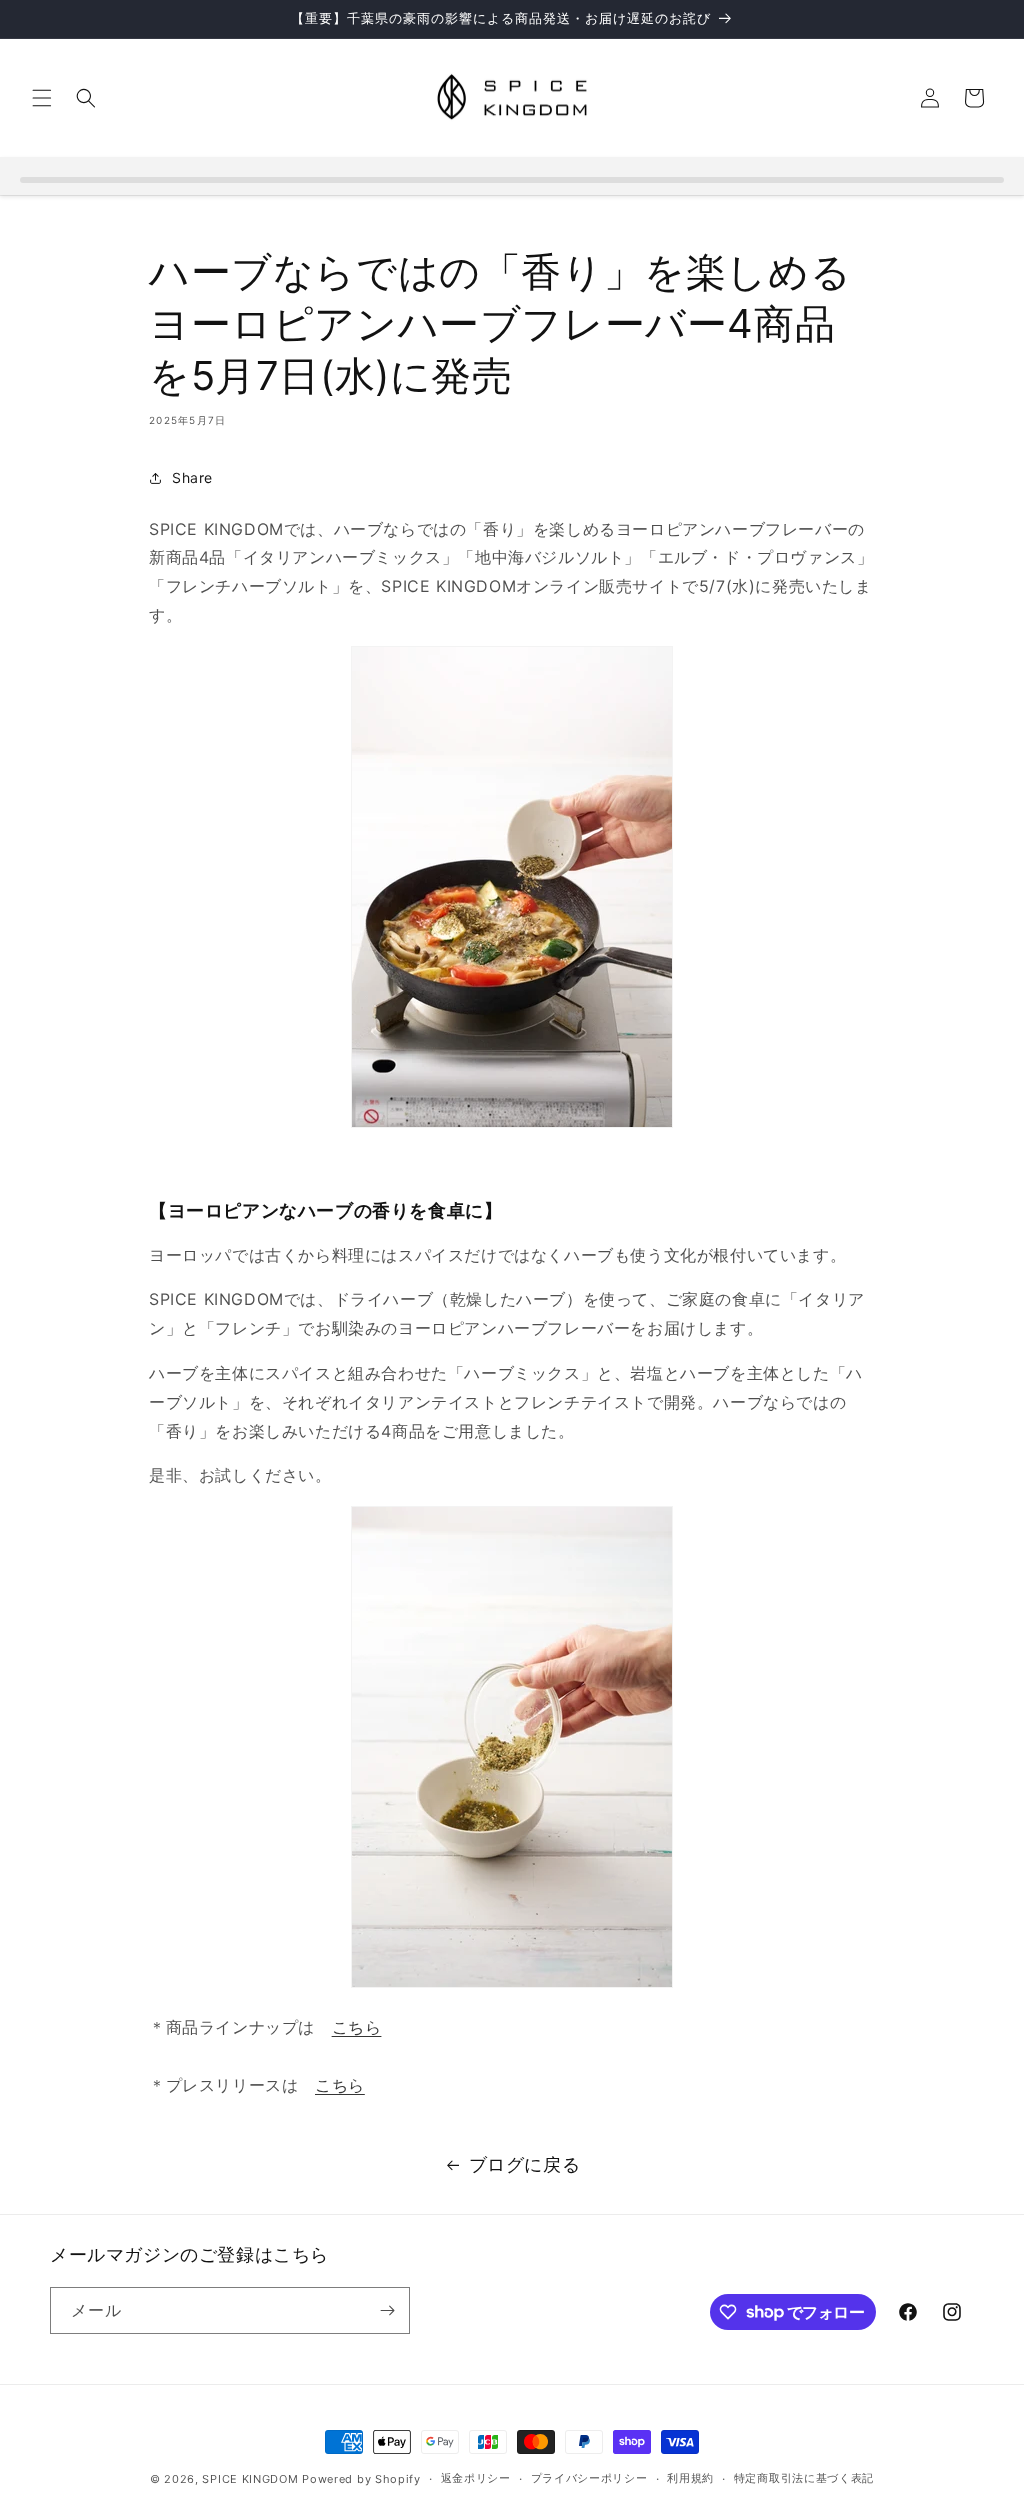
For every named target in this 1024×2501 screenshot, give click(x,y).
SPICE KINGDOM (250, 2479)
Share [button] (192, 477)
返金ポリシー (476, 2478)
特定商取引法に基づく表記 (804, 2478)
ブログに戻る (525, 2164)
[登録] (387, 2310)
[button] (42, 98)
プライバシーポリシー (589, 2478)
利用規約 (690, 2478)
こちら (357, 2027)
